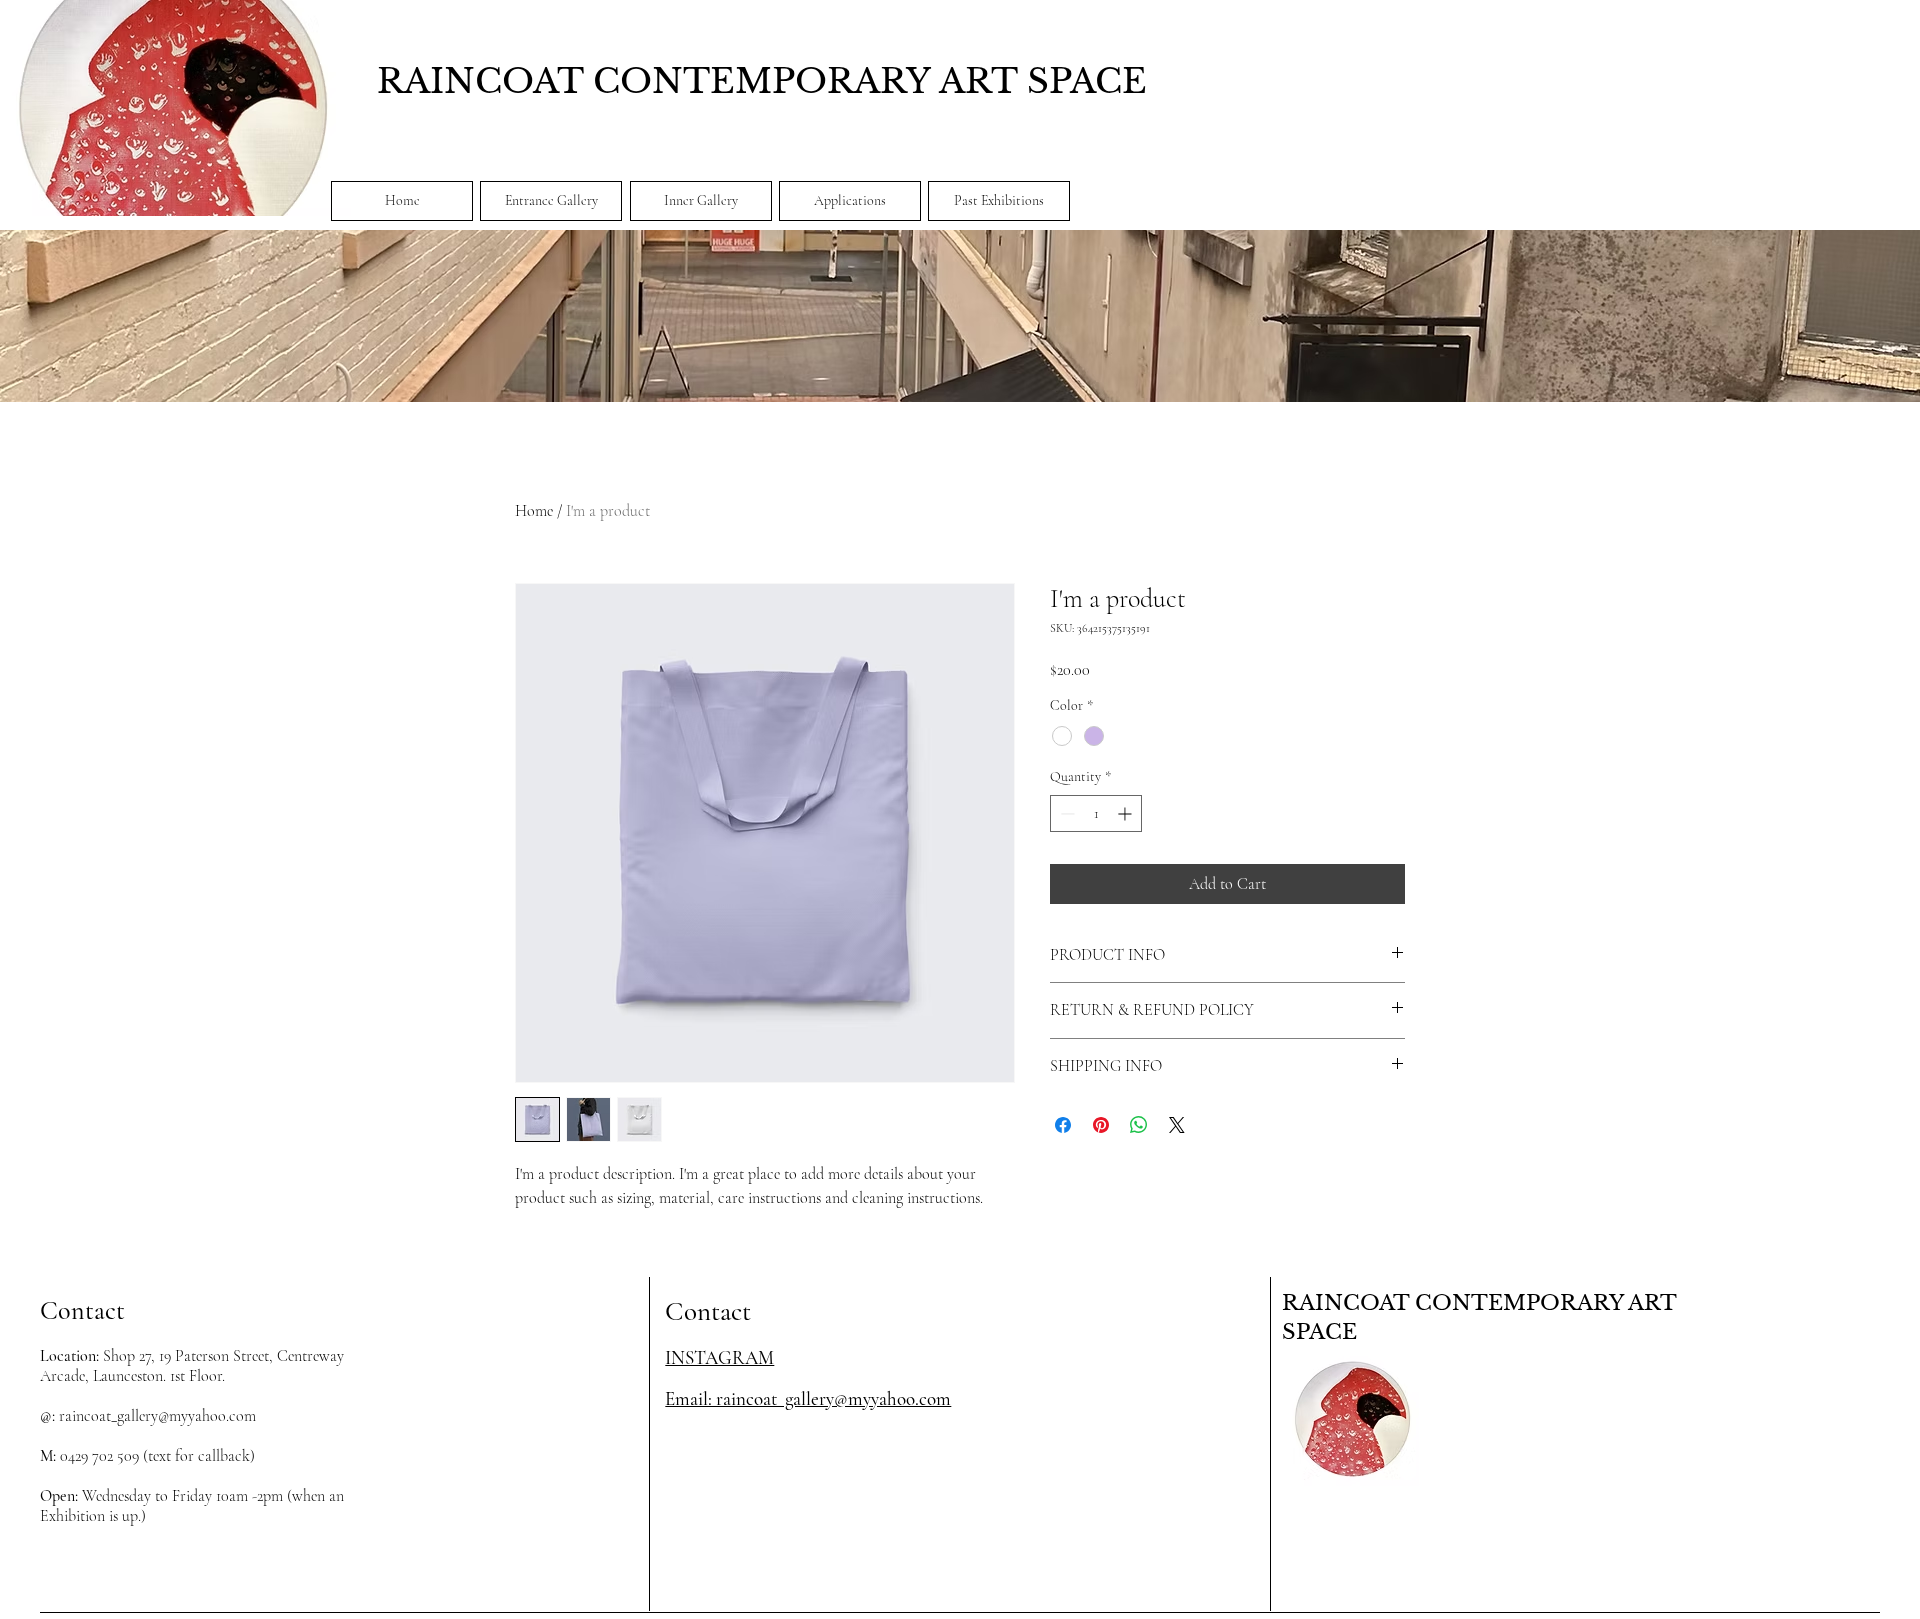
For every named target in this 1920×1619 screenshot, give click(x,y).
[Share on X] (1177, 1125)
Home (534, 511)
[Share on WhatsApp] (1139, 1125)
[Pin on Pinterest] (1101, 1125)
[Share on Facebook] (1063, 1125)
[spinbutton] (1096, 813)
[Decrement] (1065, 813)
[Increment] (1126, 813)
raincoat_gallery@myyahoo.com (157, 1416)
